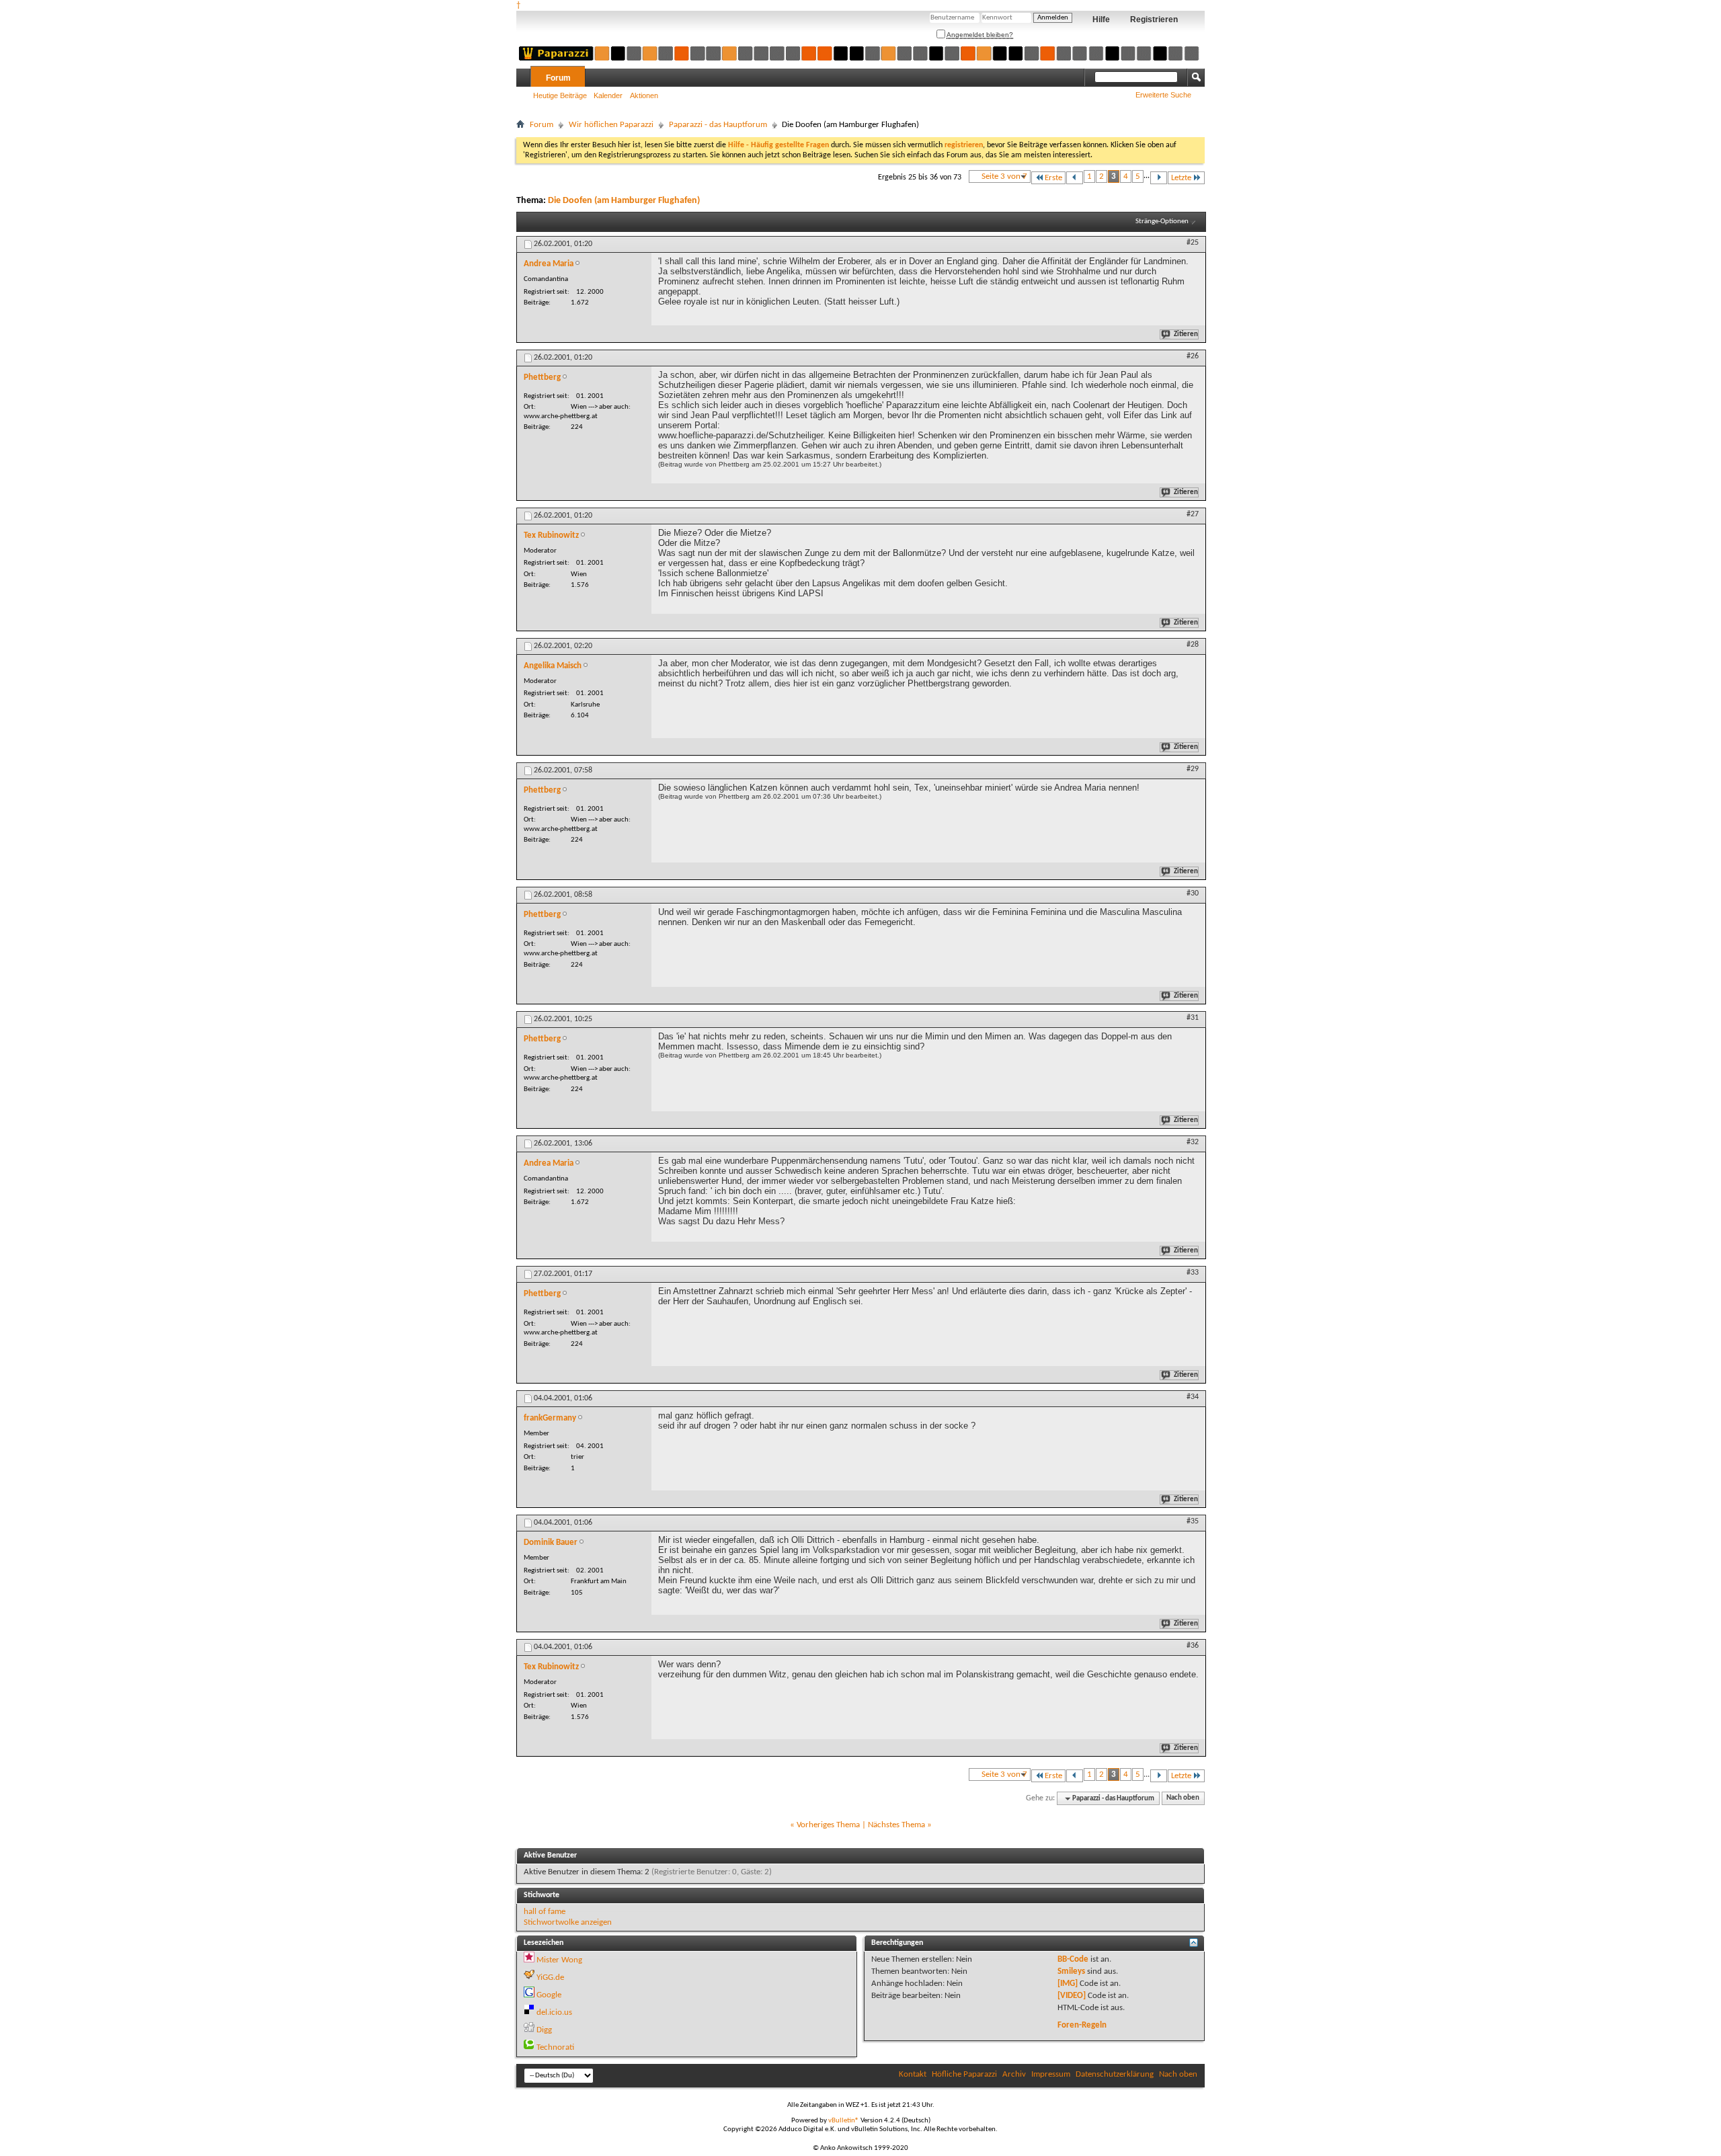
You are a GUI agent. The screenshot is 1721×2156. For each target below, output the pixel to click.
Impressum (1051, 2074)
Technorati (555, 2047)
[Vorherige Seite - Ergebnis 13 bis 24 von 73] (1075, 178)
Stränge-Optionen (1162, 222)
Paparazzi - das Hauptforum (718, 125)
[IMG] (1068, 1984)
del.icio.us (554, 2012)
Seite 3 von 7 (1004, 176)
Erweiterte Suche (1163, 95)
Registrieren (1154, 19)
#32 (1193, 1142)
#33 (1193, 1273)
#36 (1193, 1646)
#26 (1193, 356)
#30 (1193, 893)
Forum (558, 78)
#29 (1193, 769)
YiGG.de (550, 1978)
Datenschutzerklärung (1115, 2074)
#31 (1193, 1018)
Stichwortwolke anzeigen (568, 1922)
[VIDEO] (1072, 1996)
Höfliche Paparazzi (964, 2074)
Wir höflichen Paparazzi (611, 125)
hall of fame (545, 1912)
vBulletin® (844, 2121)
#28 (1193, 645)
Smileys (1071, 1971)
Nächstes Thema (896, 1825)
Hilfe (1101, 19)
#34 (1193, 1397)
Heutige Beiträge (560, 95)
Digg (544, 2030)
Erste (1053, 178)
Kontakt (913, 2074)
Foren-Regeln (1082, 2025)
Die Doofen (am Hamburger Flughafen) (624, 201)
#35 (1193, 1521)
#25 (1193, 243)
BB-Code (1073, 1959)
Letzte (1181, 178)
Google (549, 1995)
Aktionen (644, 95)
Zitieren (1186, 334)
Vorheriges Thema (828, 1825)
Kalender (608, 95)
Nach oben (1183, 1799)
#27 (1193, 514)
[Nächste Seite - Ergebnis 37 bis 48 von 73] (1159, 178)
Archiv (1014, 2074)
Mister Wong (559, 1960)
